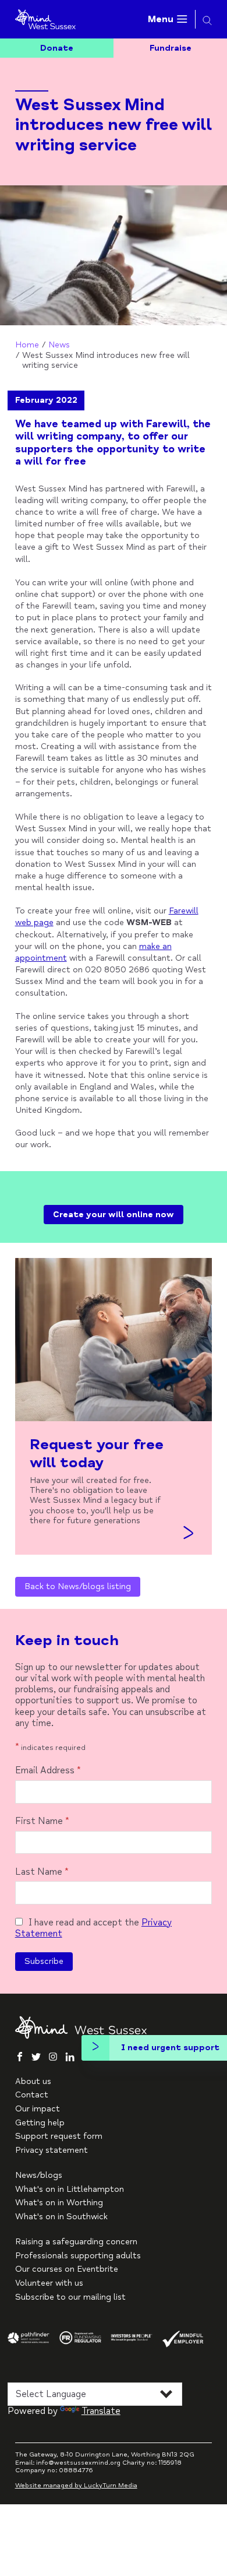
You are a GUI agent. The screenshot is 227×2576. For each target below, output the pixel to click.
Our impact (38, 2109)
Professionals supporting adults (78, 2256)
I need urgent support (170, 2048)
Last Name (42, 1872)
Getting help (40, 2123)
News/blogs (39, 2175)
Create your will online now (114, 1215)
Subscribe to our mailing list (70, 2297)
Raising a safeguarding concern (76, 2242)
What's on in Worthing (59, 2203)
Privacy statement (52, 2150)
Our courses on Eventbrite (67, 2269)
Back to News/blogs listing (78, 1586)
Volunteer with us (49, 2283)
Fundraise (171, 48)
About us (33, 2081)
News (59, 345)
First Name (42, 1821)
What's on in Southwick (61, 2217)
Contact (32, 2095)
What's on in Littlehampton (70, 2189)
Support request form (59, 2136)
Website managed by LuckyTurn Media (76, 2485)
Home (27, 345)
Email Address (48, 1771)
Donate (57, 48)
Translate (101, 2411)
